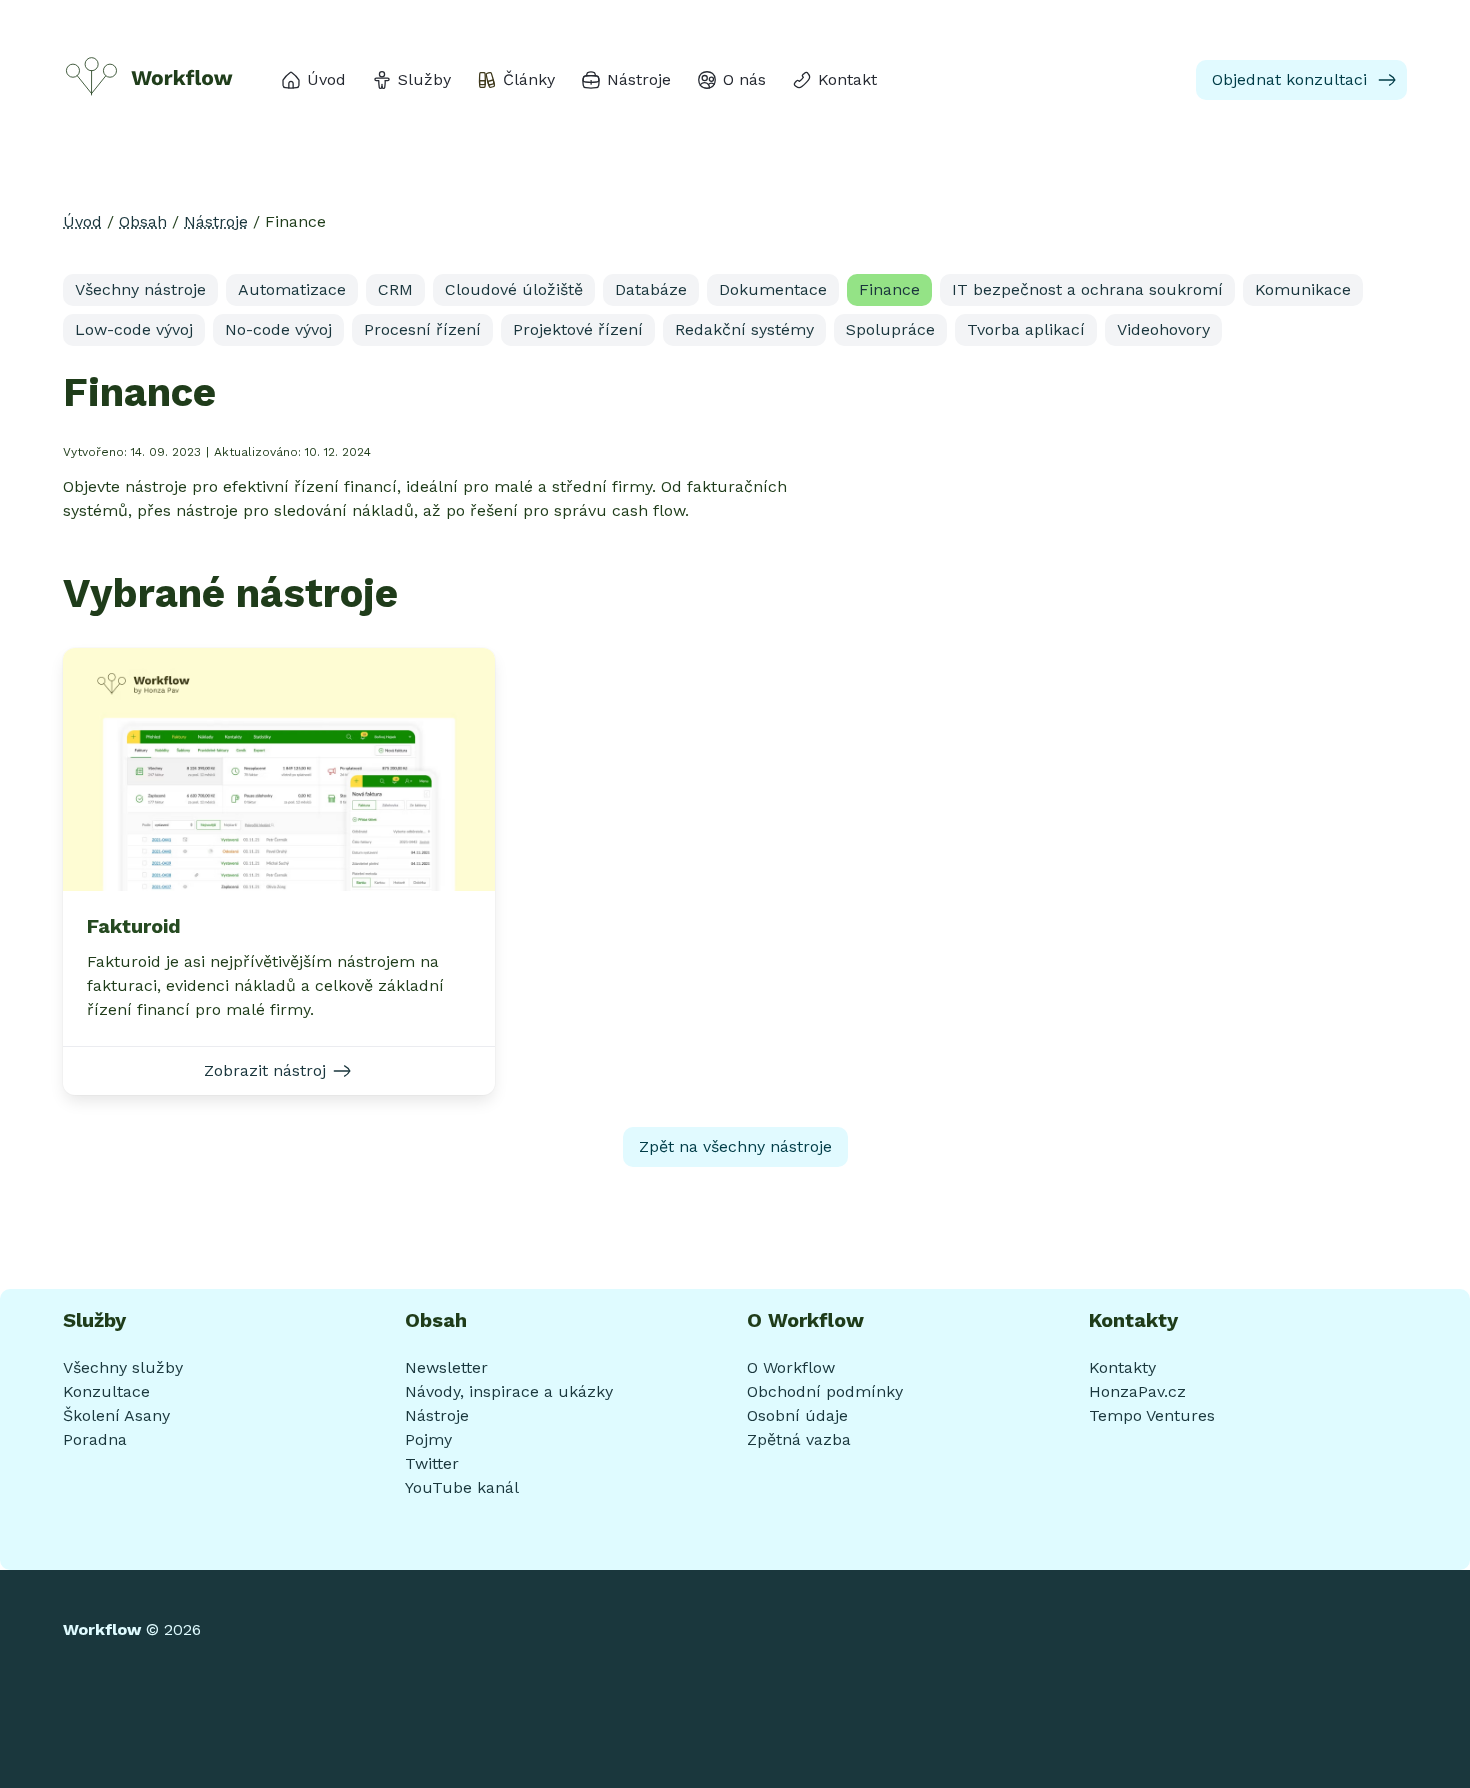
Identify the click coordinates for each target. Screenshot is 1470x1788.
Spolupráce (890, 329)
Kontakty (1122, 1367)
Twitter (432, 1463)
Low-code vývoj (134, 329)
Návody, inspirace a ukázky (509, 1391)
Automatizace (292, 289)
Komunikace (1303, 289)
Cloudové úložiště (514, 289)
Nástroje (216, 221)
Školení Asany (116, 1415)
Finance (889, 289)
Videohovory (1163, 329)
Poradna (95, 1439)
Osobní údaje (797, 1415)
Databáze (651, 289)
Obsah (143, 221)
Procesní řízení (422, 329)
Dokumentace (773, 289)
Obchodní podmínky (825, 1391)
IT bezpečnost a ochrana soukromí (1087, 289)
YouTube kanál (462, 1487)
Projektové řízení (578, 329)
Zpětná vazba (799, 1439)
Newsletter (446, 1367)
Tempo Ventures (1152, 1415)
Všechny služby (123, 1367)
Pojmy (428, 1439)
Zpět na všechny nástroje (735, 1146)
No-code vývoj (278, 329)
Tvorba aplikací (1026, 329)
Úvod (82, 221)
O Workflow (791, 1367)
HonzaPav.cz (1137, 1391)
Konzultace (106, 1391)
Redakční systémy (744, 329)
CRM (395, 289)
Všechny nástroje (140, 289)
